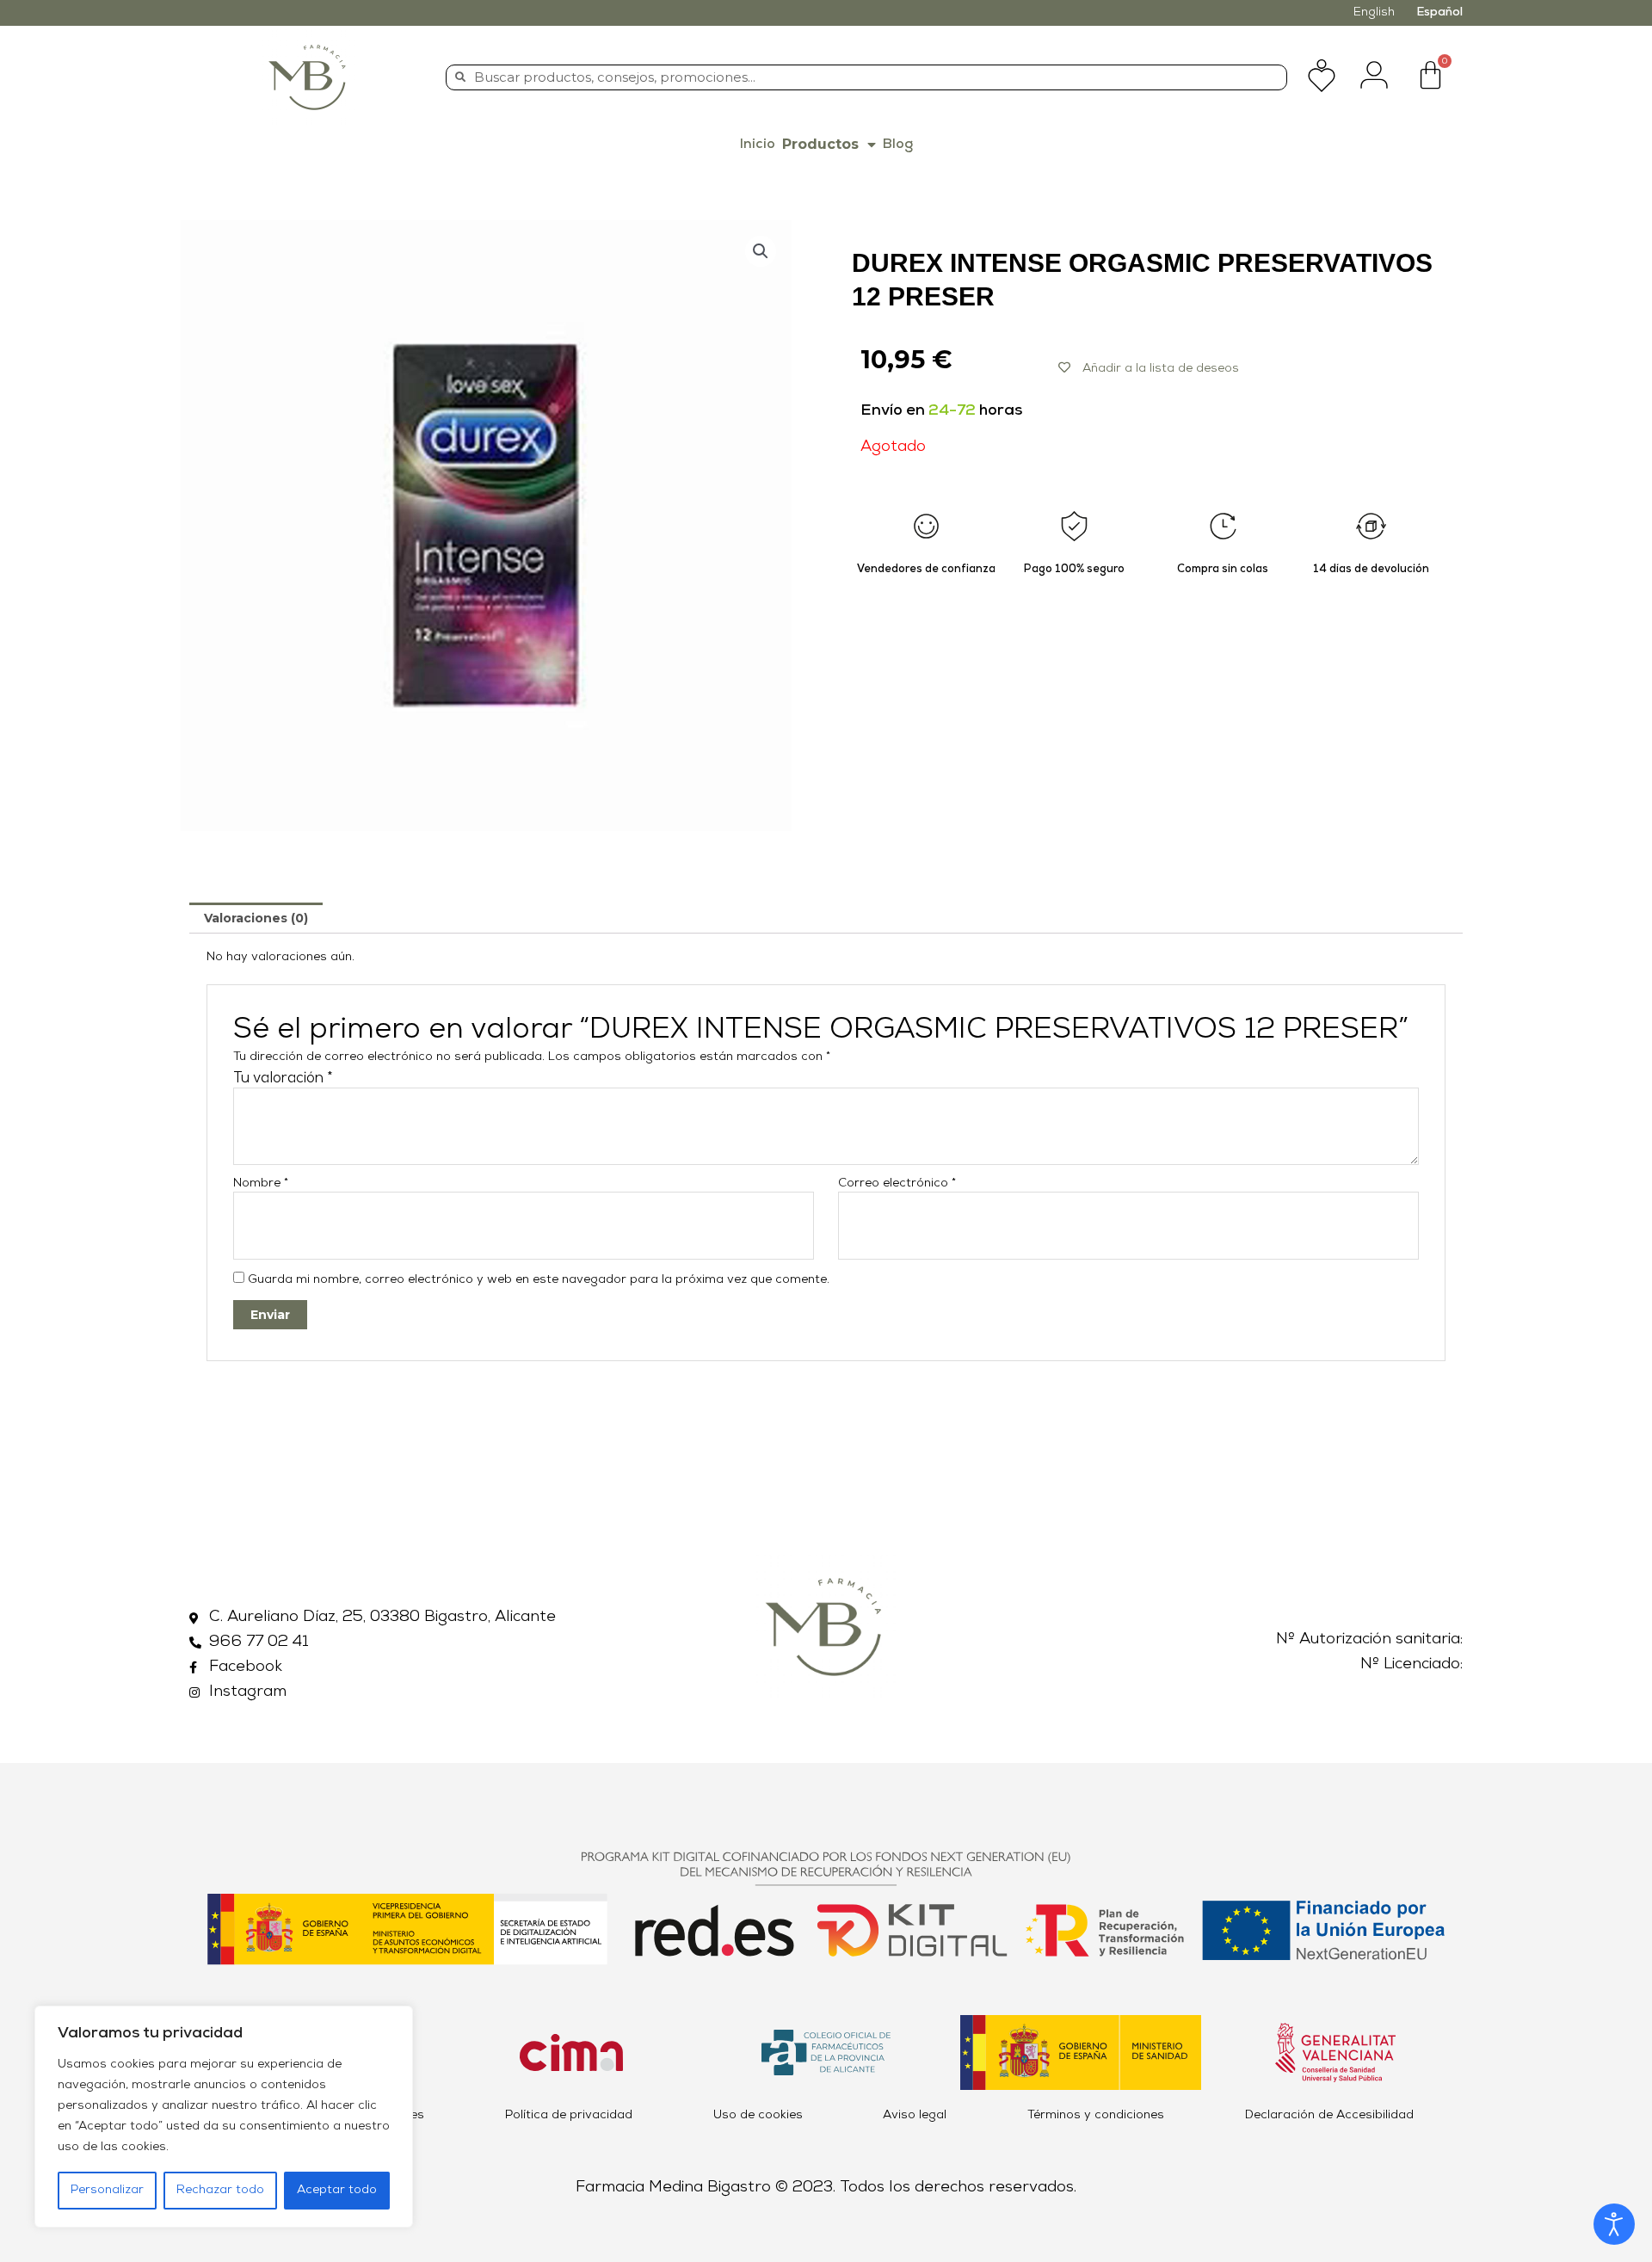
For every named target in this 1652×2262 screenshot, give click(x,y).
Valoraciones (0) (256, 918)
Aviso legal (915, 2115)
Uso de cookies (758, 2115)
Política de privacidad (569, 2115)
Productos (820, 144)
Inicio (758, 145)
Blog (898, 145)
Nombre (261, 1183)
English (1374, 12)
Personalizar (107, 2190)
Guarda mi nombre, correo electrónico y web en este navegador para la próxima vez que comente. (539, 1280)
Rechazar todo (220, 2190)
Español (1439, 12)
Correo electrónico (897, 1183)
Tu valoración (283, 1079)
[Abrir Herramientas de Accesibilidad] (1614, 2224)
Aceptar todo (337, 2190)
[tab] (256, 918)
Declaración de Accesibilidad (1329, 2115)
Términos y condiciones (1096, 2115)
